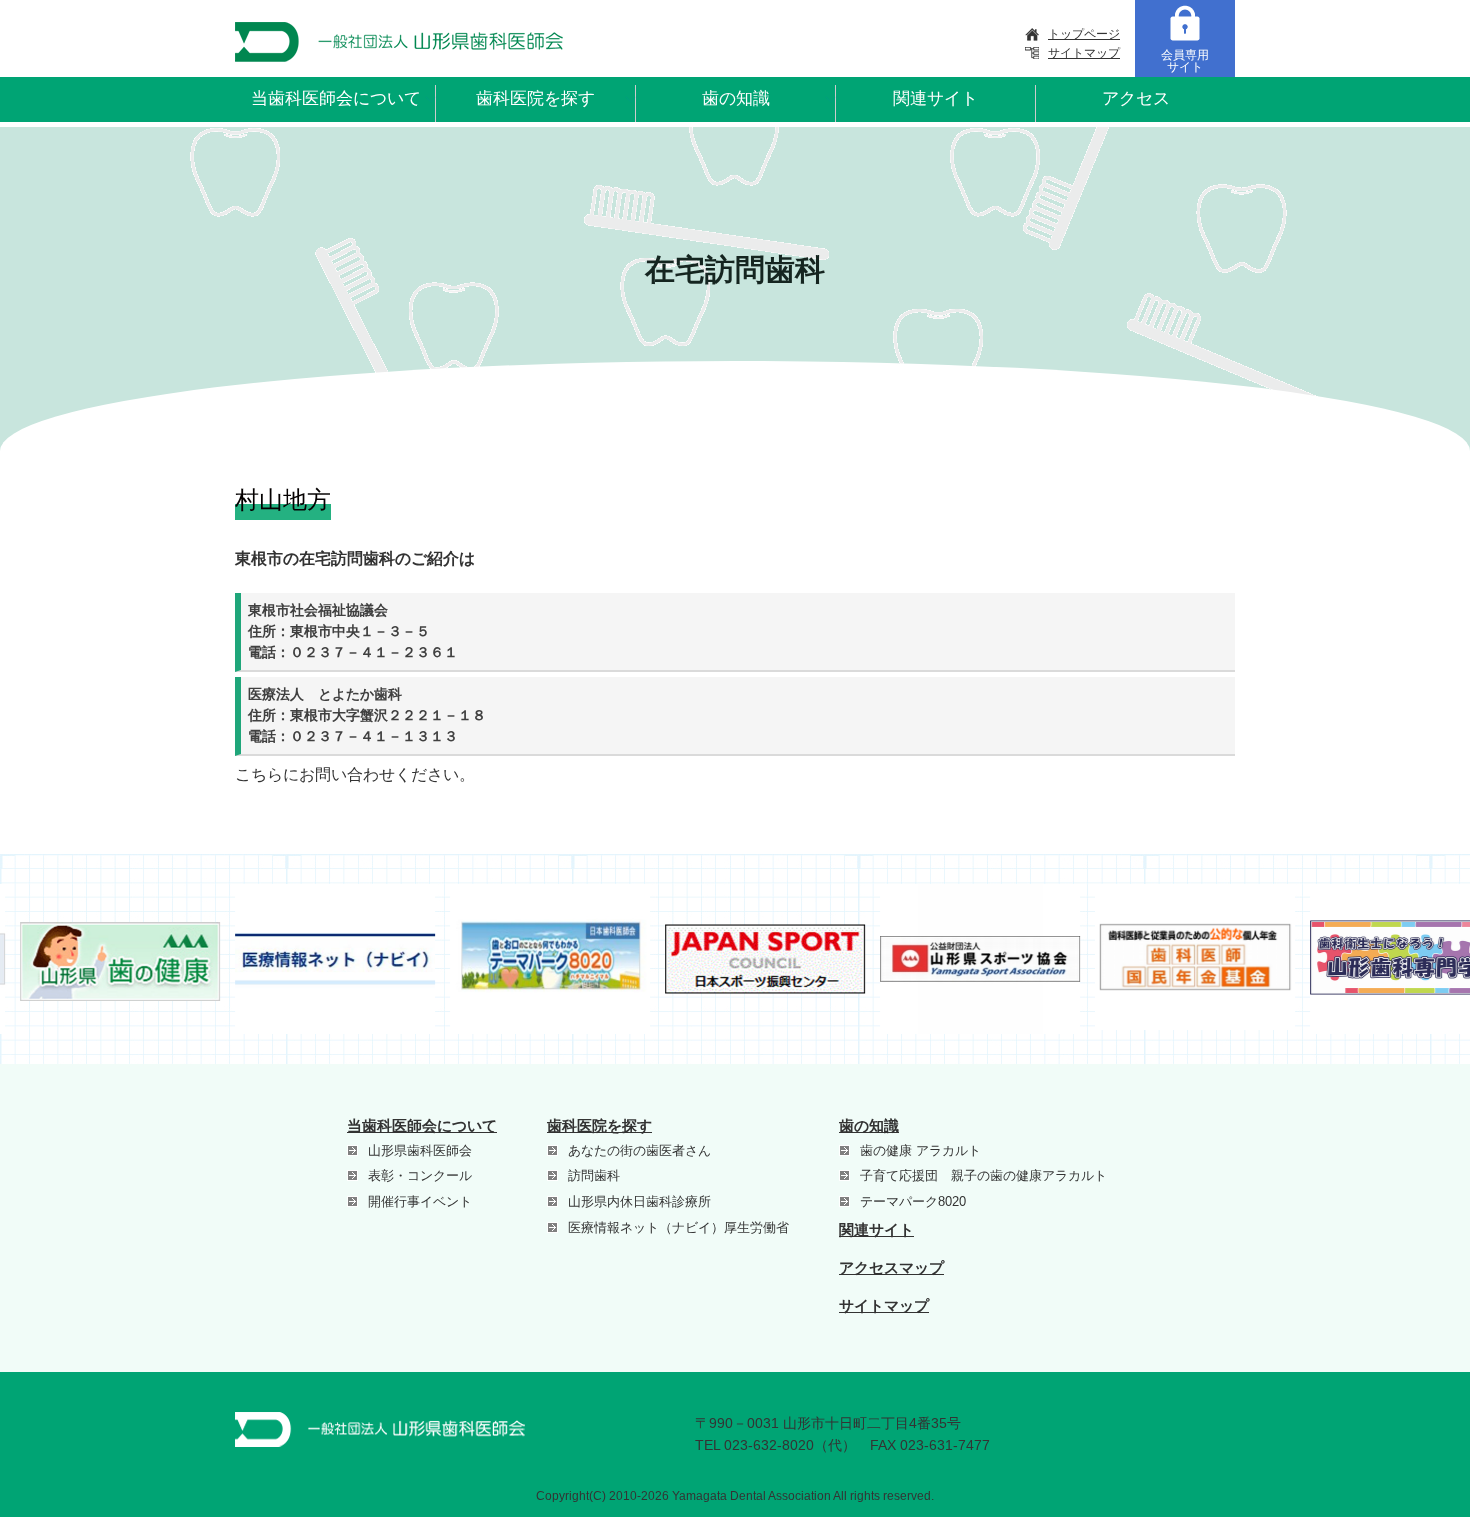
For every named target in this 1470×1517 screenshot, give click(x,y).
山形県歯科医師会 (420, 1150)
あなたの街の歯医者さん (639, 1150)
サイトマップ (1084, 53)
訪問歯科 (594, 1175)
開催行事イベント (420, 1201)
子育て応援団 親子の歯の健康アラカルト (983, 1175)
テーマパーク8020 (913, 1201)
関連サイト (935, 98)
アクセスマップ (891, 1267)
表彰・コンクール (420, 1175)
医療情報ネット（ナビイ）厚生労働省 (678, 1227)
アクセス (1136, 98)
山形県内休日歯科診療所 (639, 1201)
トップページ (1084, 34)
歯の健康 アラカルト (920, 1150)
